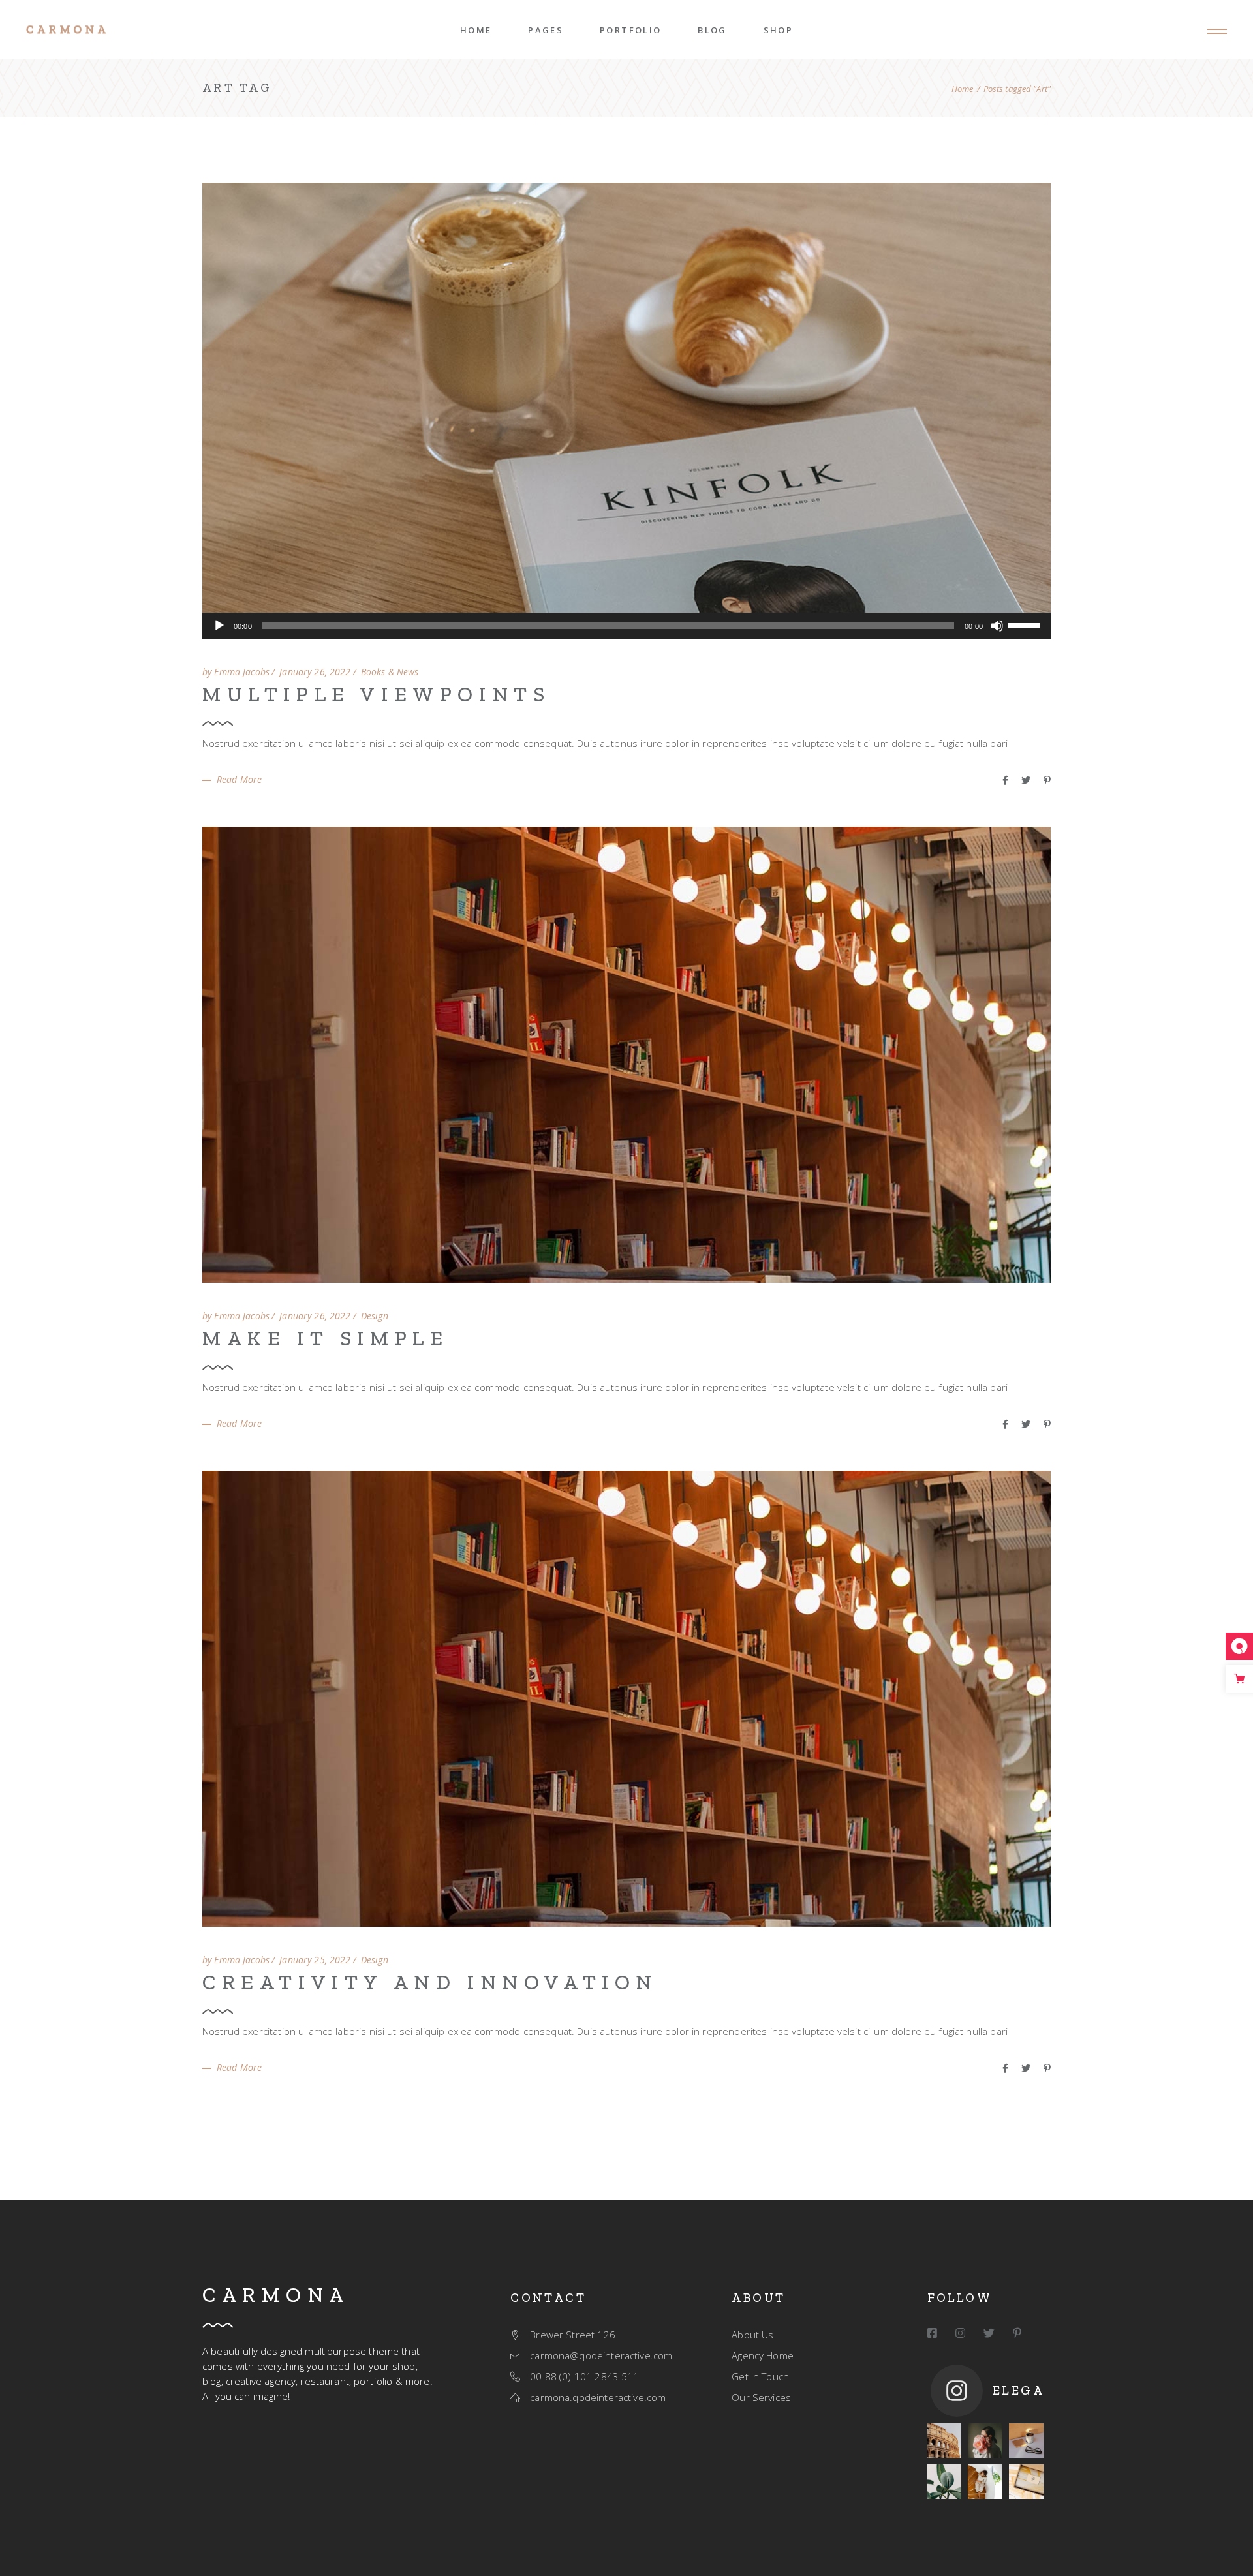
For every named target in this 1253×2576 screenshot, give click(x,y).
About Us (752, 2335)
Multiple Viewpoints (376, 694)
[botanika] (945, 2482)
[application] (626, 626)
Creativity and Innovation (430, 1982)
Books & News (390, 672)
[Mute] (997, 626)
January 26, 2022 (315, 672)
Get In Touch (760, 2376)
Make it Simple (325, 1338)
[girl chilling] (985, 2482)
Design (375, 1316)
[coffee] (1026, 2441)
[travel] (945, 2441)
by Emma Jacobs (236, 672)
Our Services (761, 2397)
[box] (1026, 2482)
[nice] (985, 2441)
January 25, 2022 (315, 1960)
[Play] (219, 626)
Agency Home (763, 2355)
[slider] (1026, 624)
